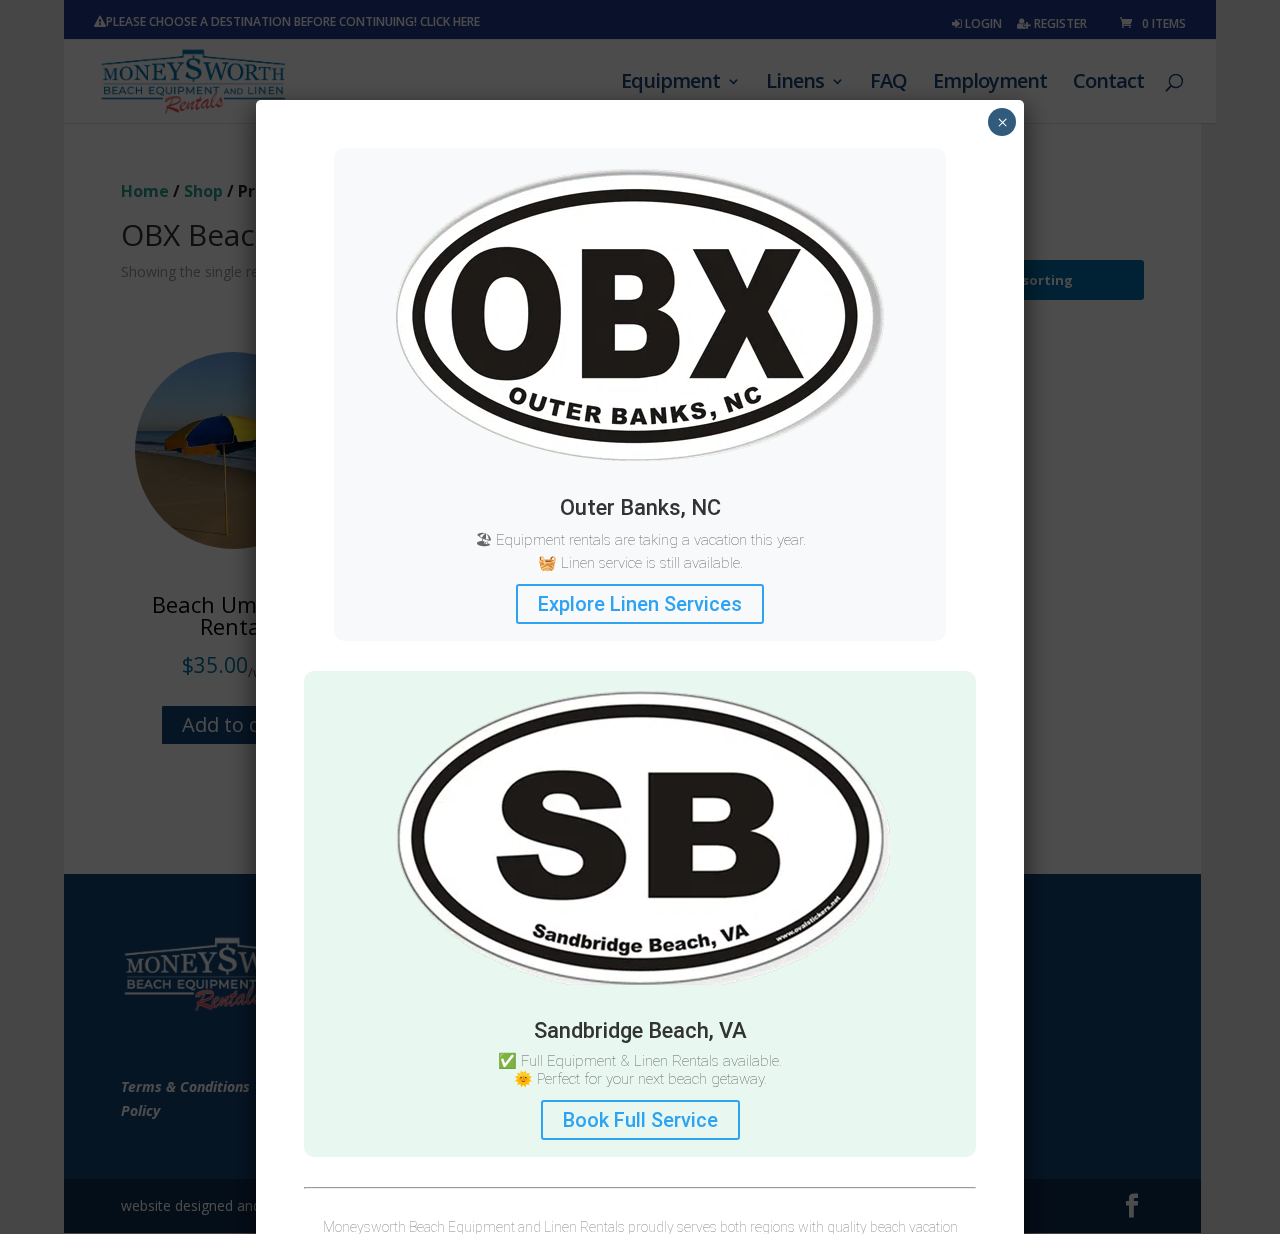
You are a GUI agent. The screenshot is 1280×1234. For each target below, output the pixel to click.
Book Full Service (640, 1120)
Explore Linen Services (640, 604)
